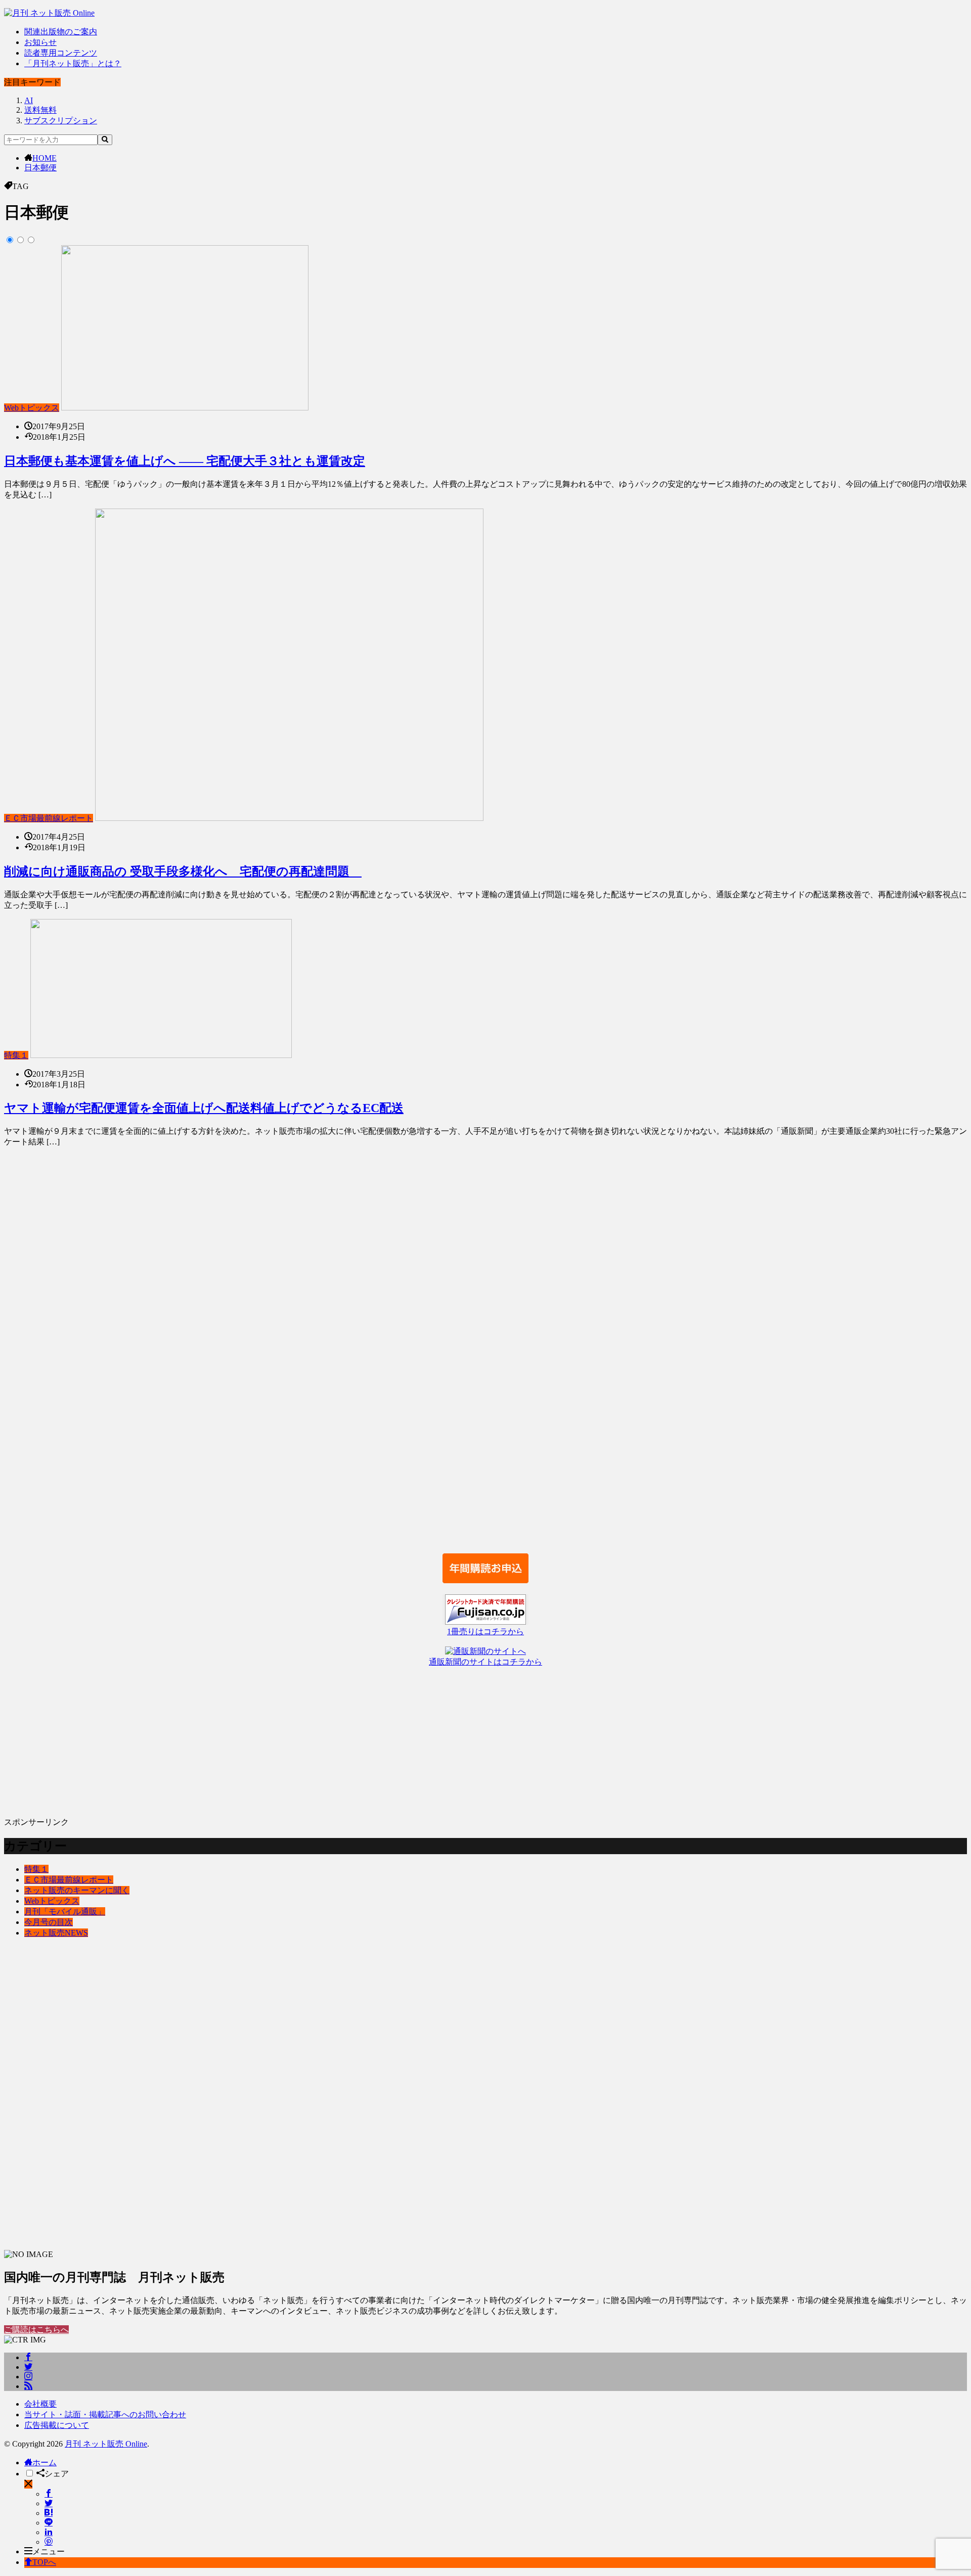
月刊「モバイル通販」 (65, 1912)
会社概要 (40, 2404)
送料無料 (40, 110)
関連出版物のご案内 (61, 32)
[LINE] (49, 2523)
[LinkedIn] (49, 2532)
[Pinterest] (49, 2542)
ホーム (45, 2463)
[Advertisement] (307, 1350)
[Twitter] (49, 2503)
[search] (105, 140)
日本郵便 (40, 168)
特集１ (16, 1055)
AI (29, 100)
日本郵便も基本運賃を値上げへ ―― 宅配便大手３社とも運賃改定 (185, 461)
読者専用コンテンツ (61, 53)
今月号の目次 (49, 1922)
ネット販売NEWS (56, 1933)
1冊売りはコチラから (485, 1631)
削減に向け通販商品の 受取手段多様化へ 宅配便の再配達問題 (183, 871)
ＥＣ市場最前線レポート (49, 818)
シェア (57, 2474)
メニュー (49, 2551)
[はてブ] (49, 2513)
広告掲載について (57, 2425)
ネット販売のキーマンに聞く (77, 1890)
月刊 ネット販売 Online (106, 2444)
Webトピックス (32, 408)
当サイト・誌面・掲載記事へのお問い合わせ (105, 2414)
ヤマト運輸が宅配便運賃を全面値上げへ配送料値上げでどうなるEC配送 (204, 1108)
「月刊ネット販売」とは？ (73, 63)
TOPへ (44, 2562)
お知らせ (40, 42)
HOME (45, 158)
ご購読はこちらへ (36, 2330)
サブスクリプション (61, 121)
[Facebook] (49, 2494)
